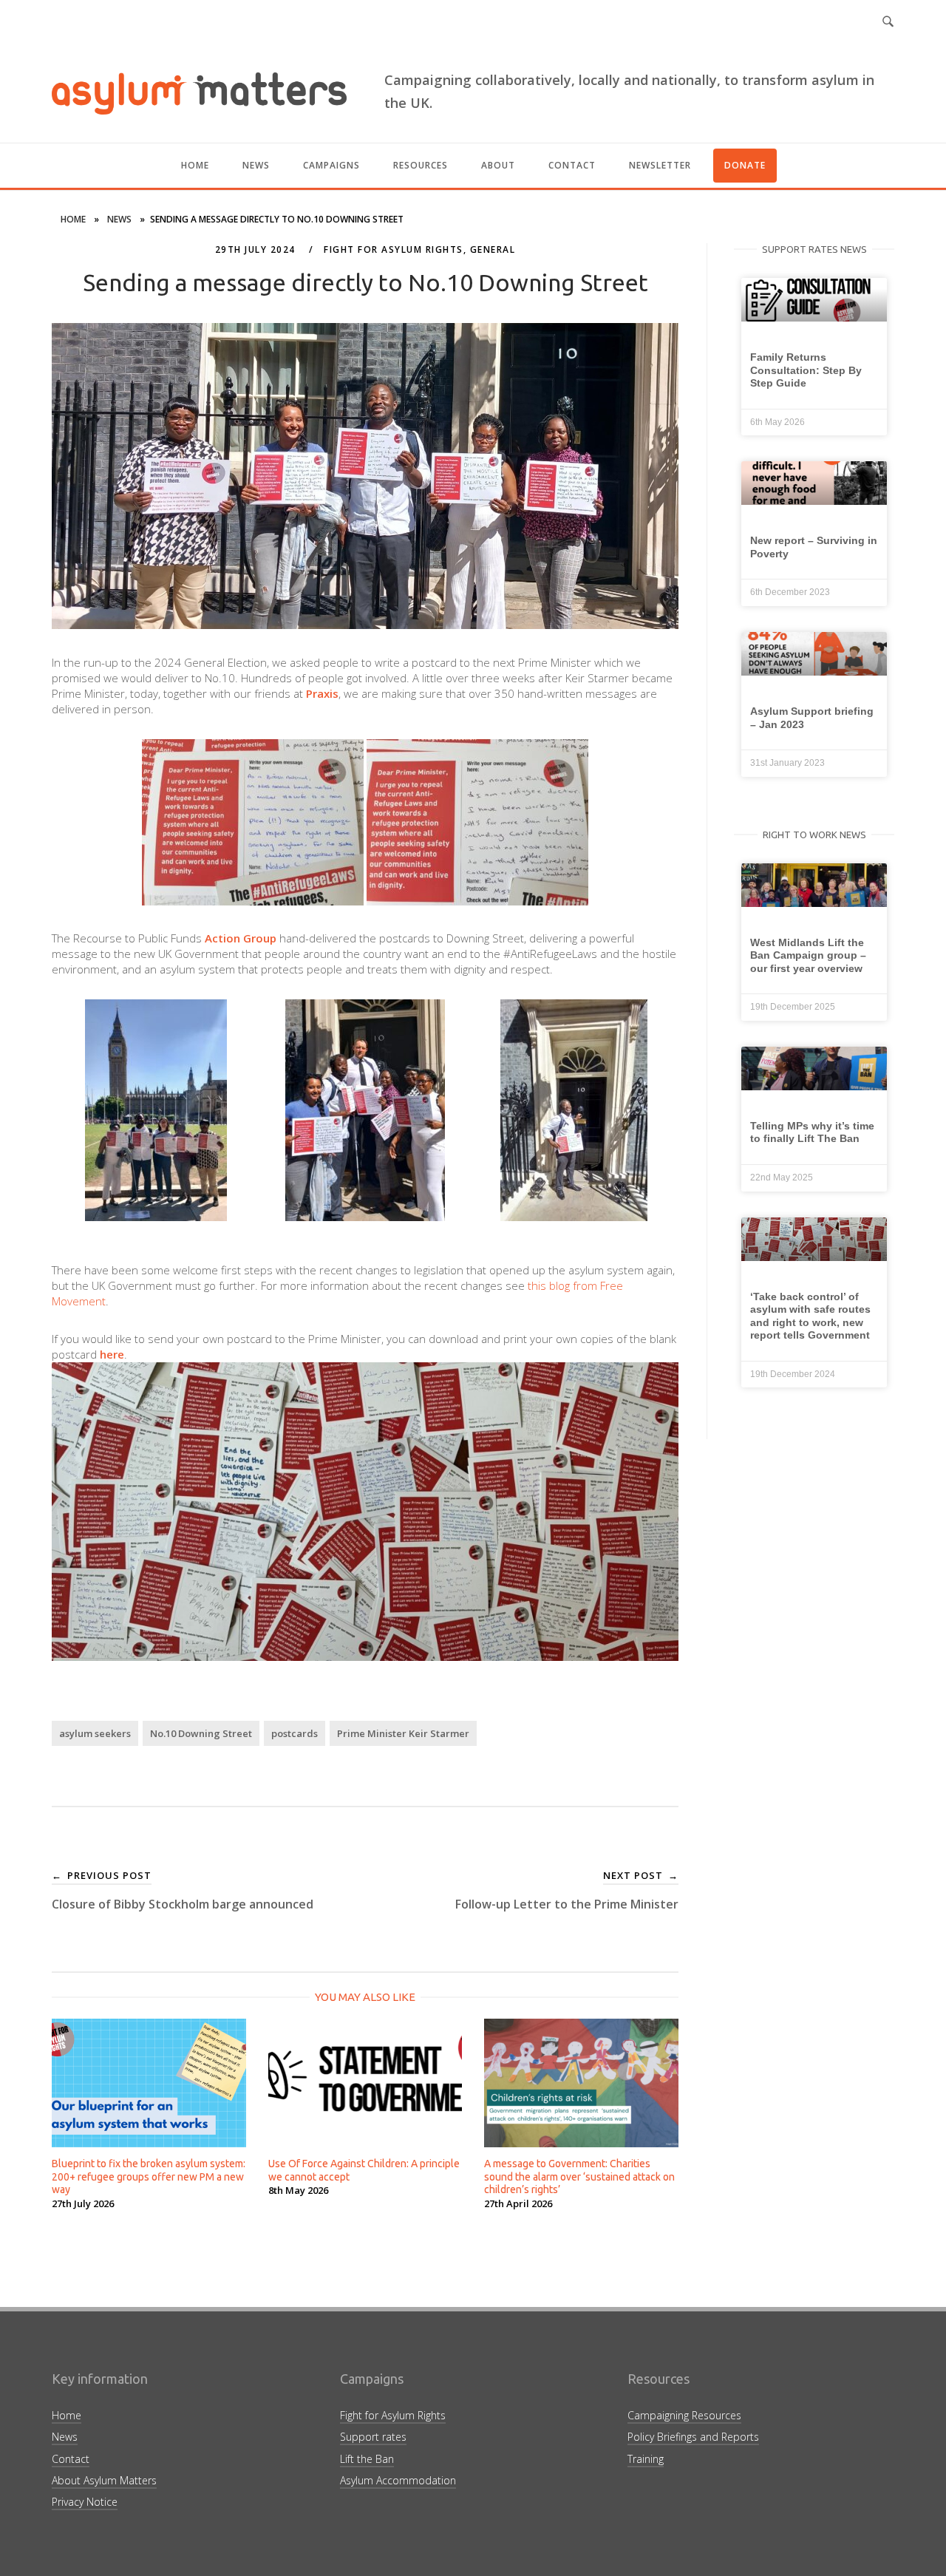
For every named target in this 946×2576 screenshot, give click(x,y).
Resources (421, 165)
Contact (572, 165)
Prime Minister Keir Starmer (403, 1733)
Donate (745, 165)
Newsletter (660, 165)
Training (646, 2459)
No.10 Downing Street (201, 1733)
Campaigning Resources (684, 2415)
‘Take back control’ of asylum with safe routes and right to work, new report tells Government (810, 1316)
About (498, 165)
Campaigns (331, 165)
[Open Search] (888, 22)
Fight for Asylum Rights (394, 249)
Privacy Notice (85, 2502)
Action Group (241, 938)
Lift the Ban (367, 2459)
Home (195, 165)
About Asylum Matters (104, 2480)
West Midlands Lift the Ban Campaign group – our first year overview (808, 955)
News (256, 165)
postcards (295, 1733)
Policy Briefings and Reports (693, 2437)
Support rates (373, 2437)
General (493, 249)
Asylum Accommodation (398, 2480)
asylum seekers (95, 1733)
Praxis (322, 693)
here (112, 1354)
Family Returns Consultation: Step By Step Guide (806, 370)
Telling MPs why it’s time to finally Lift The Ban (812, 1132)
